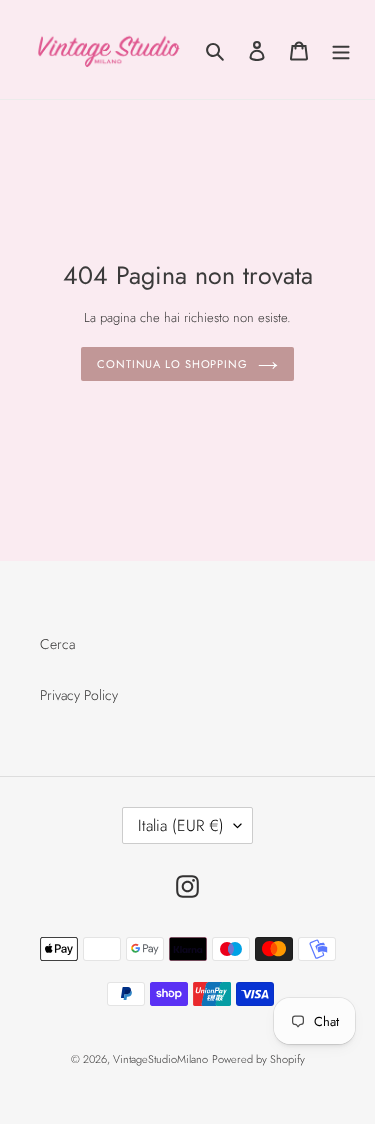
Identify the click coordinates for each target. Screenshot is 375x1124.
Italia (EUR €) (181, 825)
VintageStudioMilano (160, 1059)
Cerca (57, 644)
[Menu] (341, 50)
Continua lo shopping (172, 364)
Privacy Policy (79, 695)
